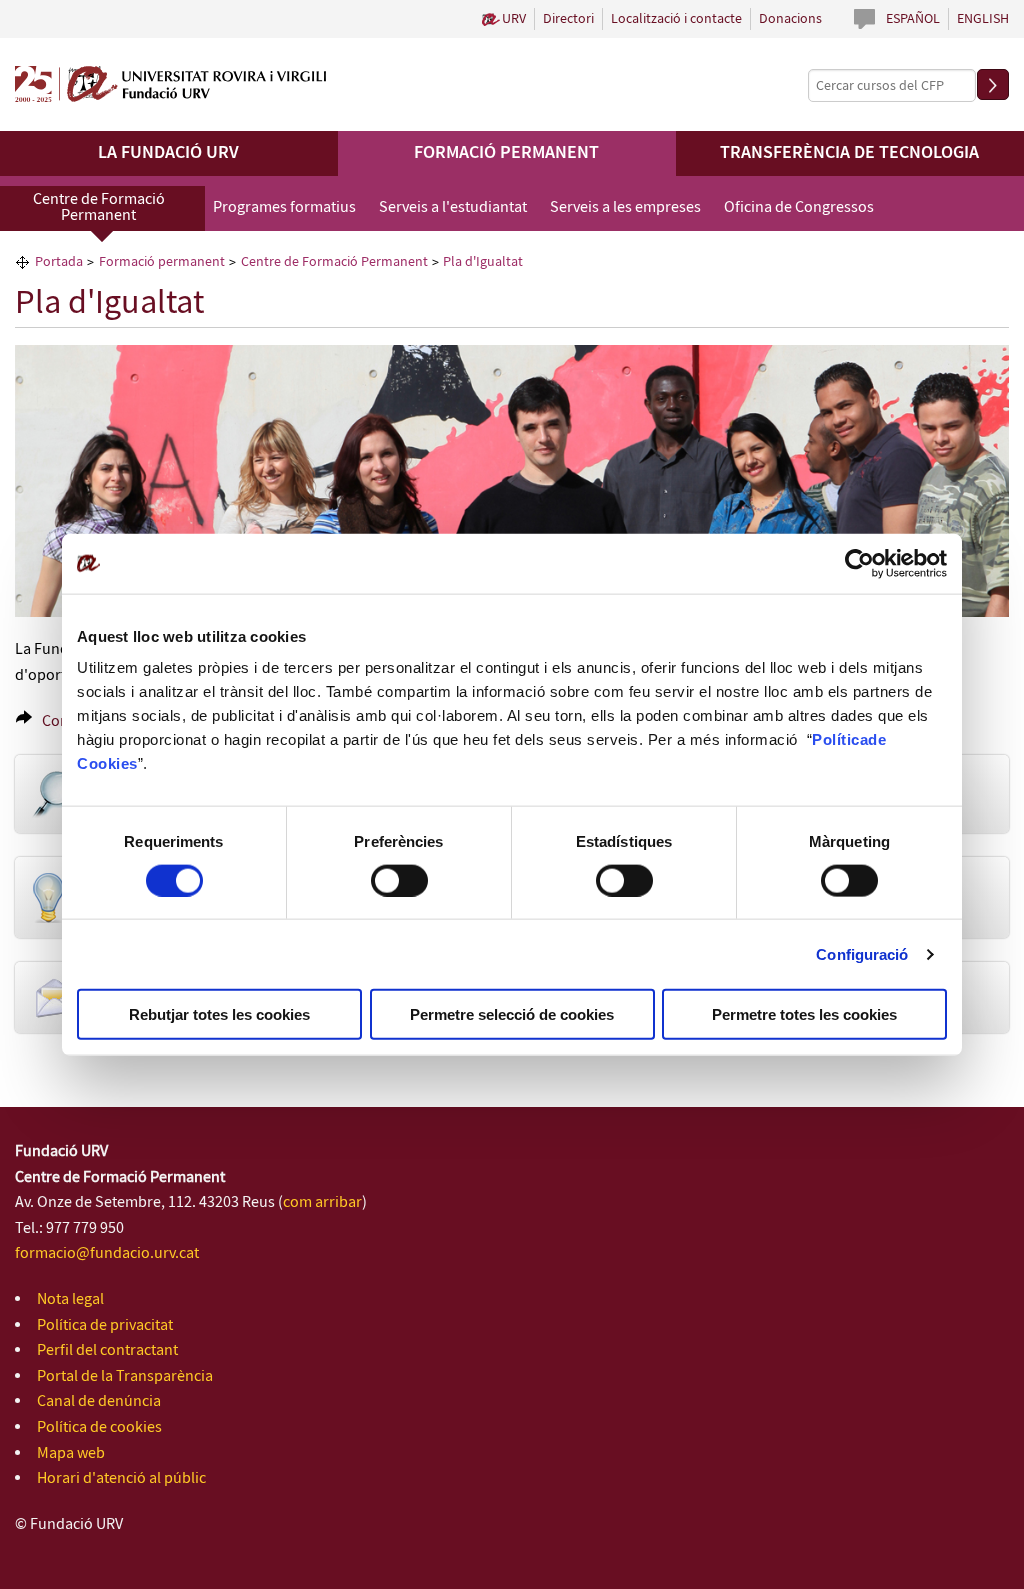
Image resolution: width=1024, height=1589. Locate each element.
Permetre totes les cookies (804, 1014)
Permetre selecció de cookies (512, 1014)
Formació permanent (506, 153)
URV (514, 19)
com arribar (322, 1202)
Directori (568, 19)
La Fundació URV (168, 153)
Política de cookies (99, 1427)
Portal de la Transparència (125, 1376)
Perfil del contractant (107, 1350)
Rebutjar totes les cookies (219, 1014)
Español (913, 19)
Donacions (790, 19)
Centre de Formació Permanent (99, 207)
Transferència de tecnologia (849, 153)
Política (840, 739)
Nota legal (70, 1299)
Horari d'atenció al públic (121, 1478)
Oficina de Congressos (799, 207)
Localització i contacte (676, 19)
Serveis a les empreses (625, 207)
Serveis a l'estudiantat (453, 207)
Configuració (862, 953)
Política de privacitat (105, 1325)
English (983, 19)
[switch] (399, 880)
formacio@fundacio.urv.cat (107, 1253)
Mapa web (71, 1453)
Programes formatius (284, 207)
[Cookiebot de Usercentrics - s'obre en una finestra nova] (859, 563)
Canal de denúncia (99, 1401)
